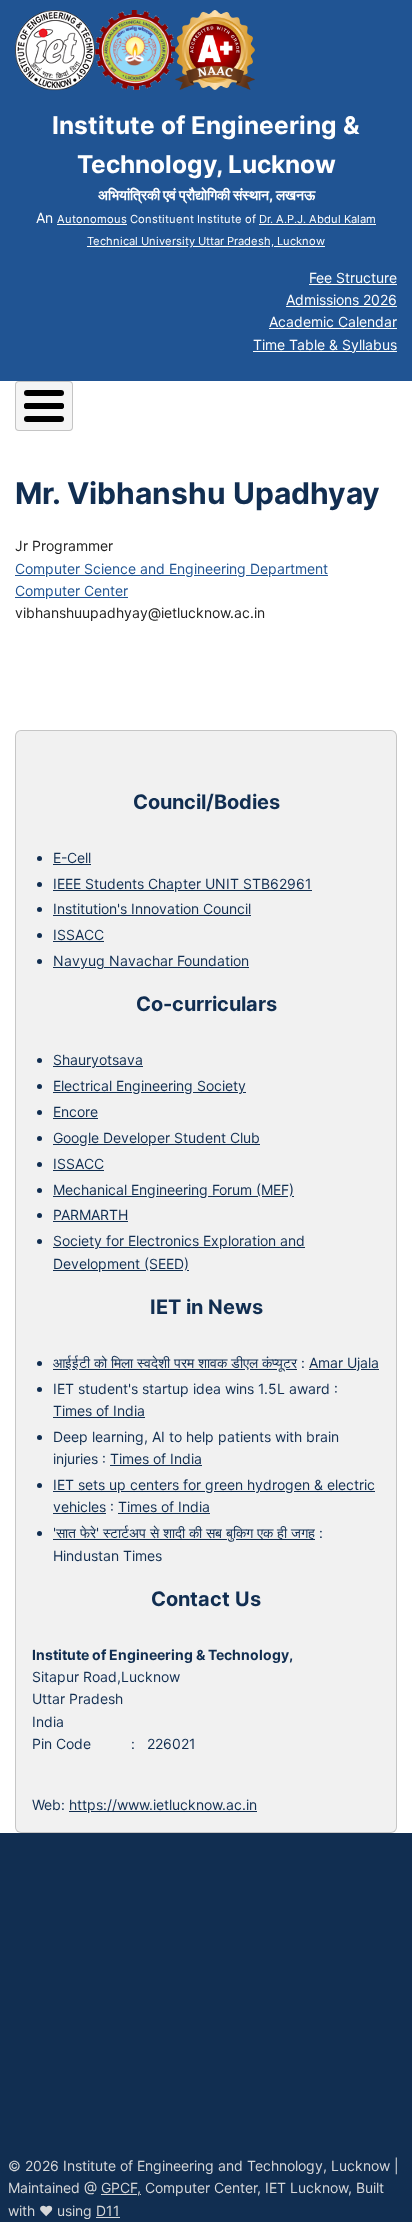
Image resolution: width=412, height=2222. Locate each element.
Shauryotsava (98, 1059)
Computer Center (71, 590)
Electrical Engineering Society (149, 1085)
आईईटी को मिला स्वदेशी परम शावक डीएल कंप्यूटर (175, 1362)
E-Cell (72, 857)
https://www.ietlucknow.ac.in (163, 1804)
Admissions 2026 (341, 299)
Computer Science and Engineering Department (171, 568)
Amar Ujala (344, 1362)
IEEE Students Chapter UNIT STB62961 (182, 883)
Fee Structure (353, 277)
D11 (108, 2210)
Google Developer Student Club (156, 1137)
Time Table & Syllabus (325, 344)
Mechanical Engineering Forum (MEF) (173, 1189)
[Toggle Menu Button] (44, 406)
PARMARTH (90, 1214)
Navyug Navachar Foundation (151, 960)
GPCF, (121, 2187)
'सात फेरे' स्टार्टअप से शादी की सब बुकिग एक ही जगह (184, 1532)
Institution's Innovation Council (152, 908)
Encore (75, 1111)
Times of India (99, 1410)
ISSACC (78, 934)
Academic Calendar (333, 321)
